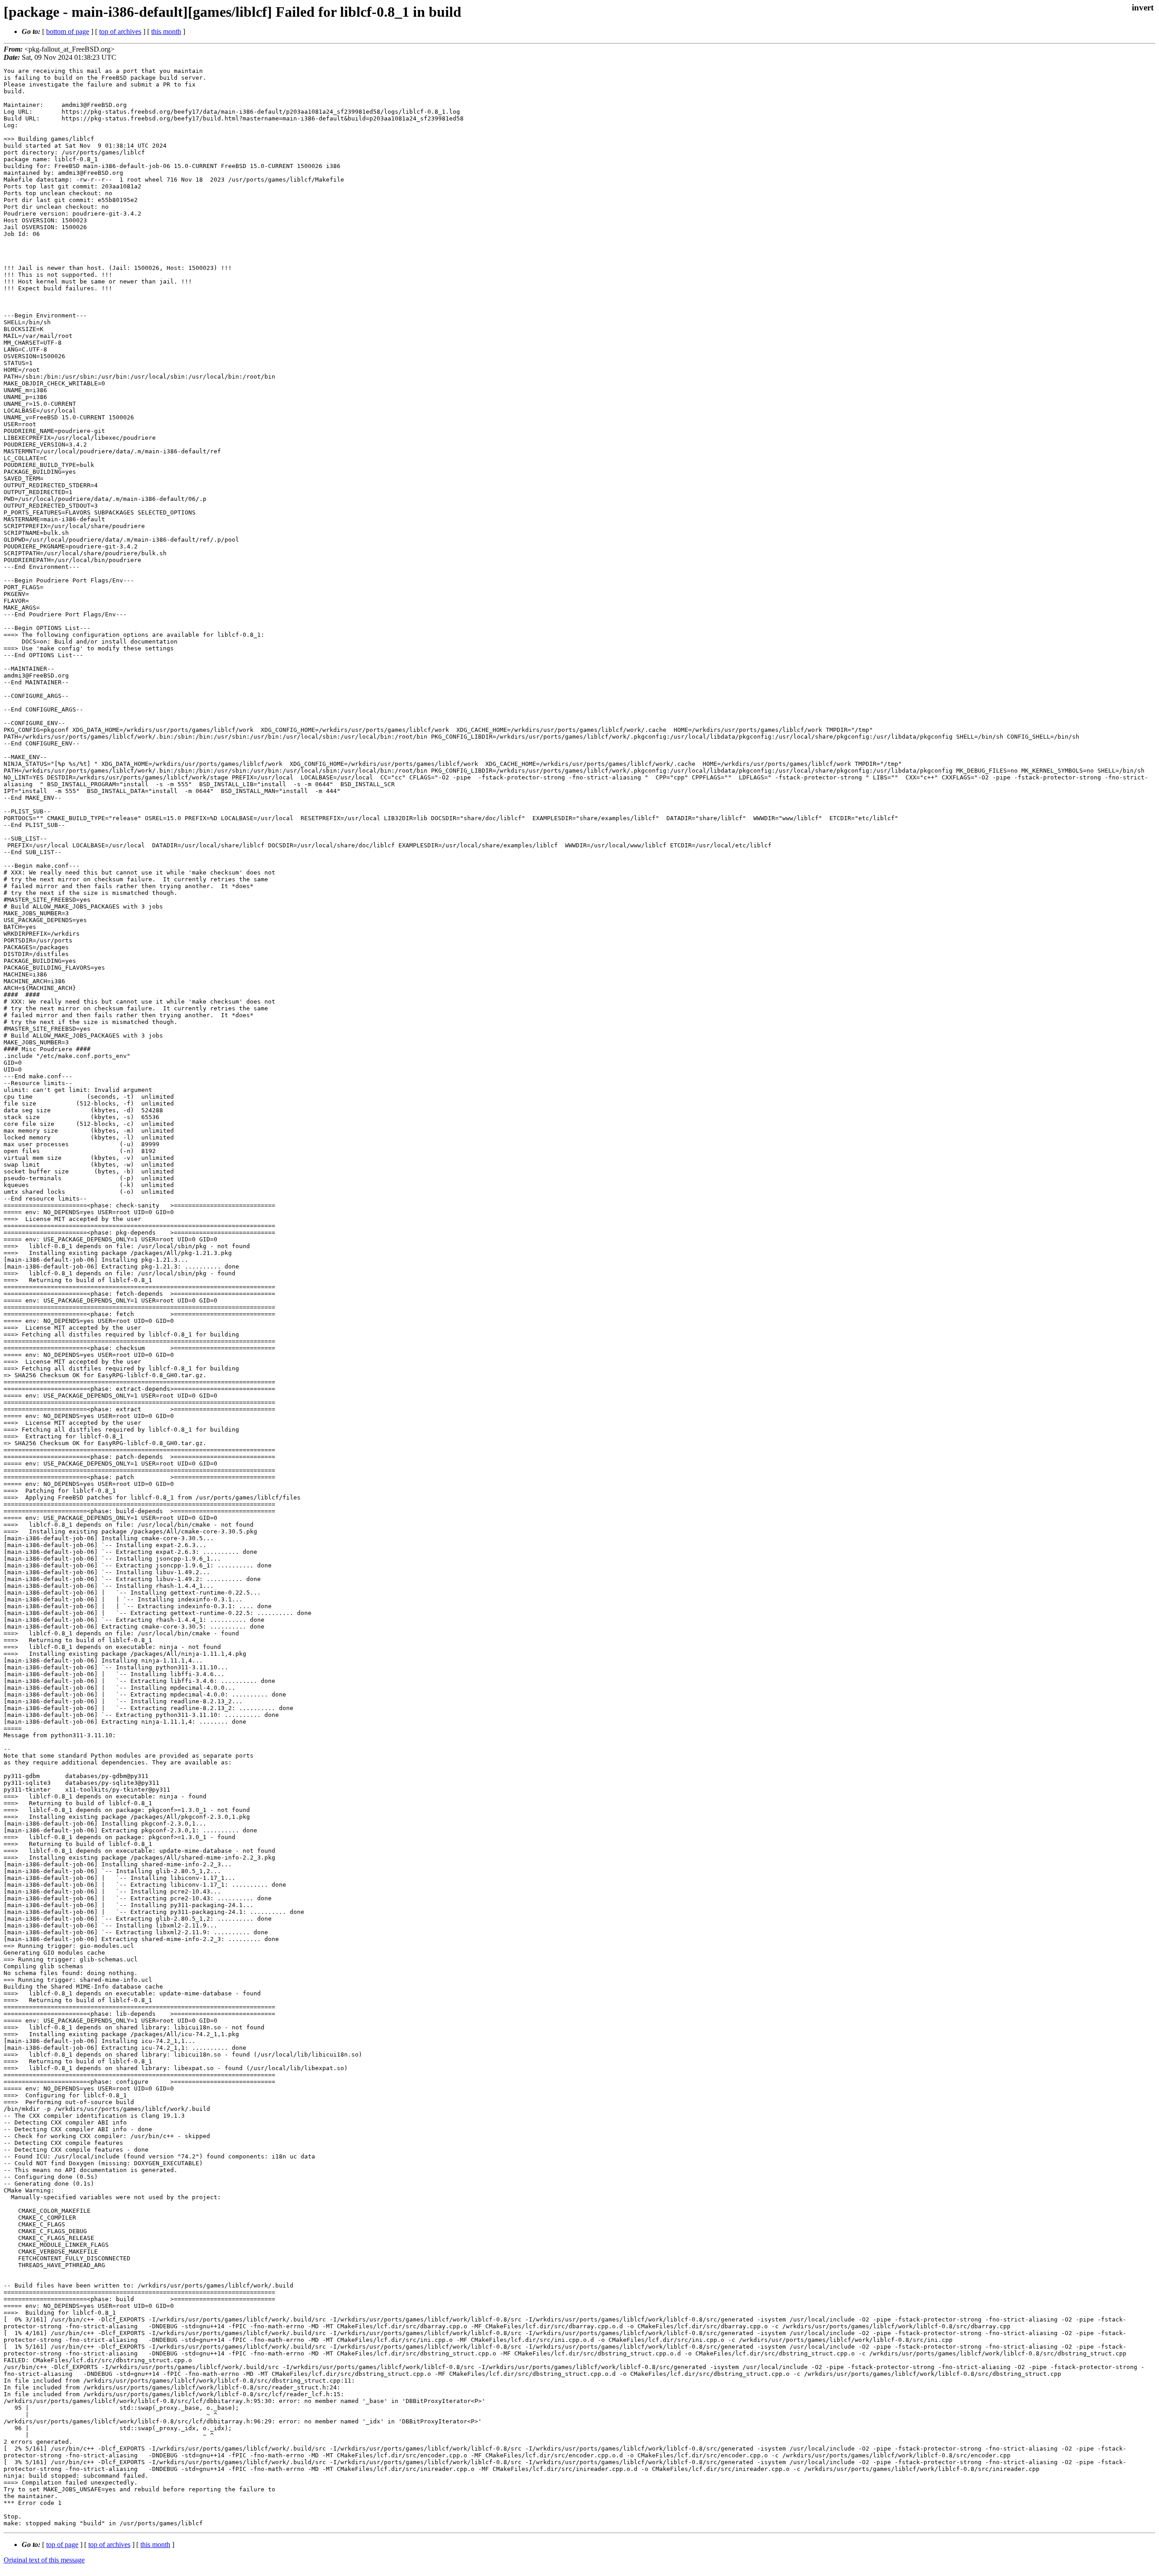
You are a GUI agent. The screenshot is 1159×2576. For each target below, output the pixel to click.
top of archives (120, 31)
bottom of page (68, 31)
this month (166, 31)
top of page (62, 2545)
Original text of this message (44, 2560)
